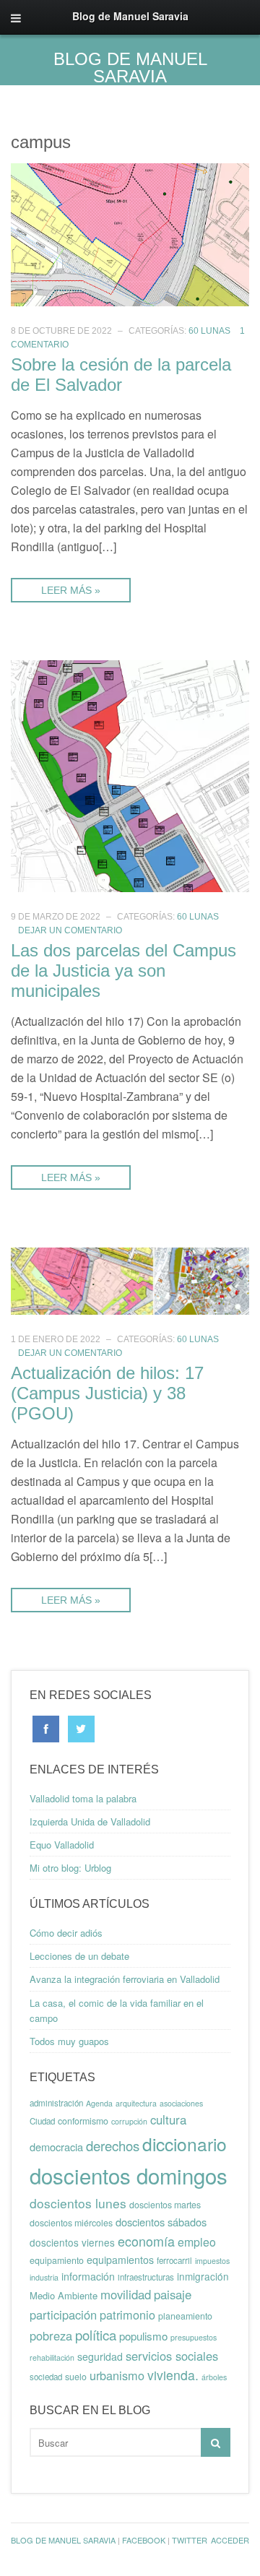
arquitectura (136, 2103)
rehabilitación (52, 2357)
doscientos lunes (78, 2203)
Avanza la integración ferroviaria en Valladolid (125, 1979)
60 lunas (209, 331)
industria (44, 2277)
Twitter (190, 2540)
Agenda (99, 2103)
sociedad (46, 2377)
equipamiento (57, 2260)
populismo (143, 2336)
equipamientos (120, 2260)
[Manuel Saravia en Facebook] (46, 1728)
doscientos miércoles (71, 2223)
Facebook (144, 2540)
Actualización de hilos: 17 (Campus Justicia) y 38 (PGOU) (107, 1393)
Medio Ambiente (64, 2295)
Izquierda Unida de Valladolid (90, 1821)
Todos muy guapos (69, 2041)
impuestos (212, 2261)
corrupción (129, 2121)
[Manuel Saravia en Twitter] (81, 1728)
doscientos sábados (161, 2222)
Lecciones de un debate (79, 1956)
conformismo (83, 2121)
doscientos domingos (129, 2175)
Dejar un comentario (70, 930)
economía (146, 2241)
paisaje (173, 2294)
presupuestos (194, 2337)
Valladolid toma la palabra (83, 1798)
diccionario (185, 2144)
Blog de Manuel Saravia (130, 68)
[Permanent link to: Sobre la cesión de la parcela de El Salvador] (130, 233)
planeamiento (185, 2316)
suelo (76, 2377)
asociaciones (181, 2103)
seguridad (100, 2356)
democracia (56, 2147)
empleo (197, 2242)
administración (56, 2103)
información (88, 2276)
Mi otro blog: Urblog (70, 1868)
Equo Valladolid (62, 1845)
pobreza (51, 2335)
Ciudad (42, 2121)
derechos (113, 2145)
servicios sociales (172, 2356)
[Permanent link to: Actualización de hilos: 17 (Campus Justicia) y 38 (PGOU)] (130, 1280)
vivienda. (173, 2375)
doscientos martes (165, 2205)
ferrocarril (174, 2260)
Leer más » (71, 590)
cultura (168, 2119)
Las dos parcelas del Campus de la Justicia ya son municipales (123, 971)
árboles (214, 2377)
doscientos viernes (72, 2242)
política (96, 2335)
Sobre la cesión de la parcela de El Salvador (121, 375)
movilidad (126, 2294)
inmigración (203, 2276)
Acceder (230, 2540)
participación (63, 2314)
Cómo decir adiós (66, 1933)
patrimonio (127, 2314)
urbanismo (117, 2375)
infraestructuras (146, 2277)
